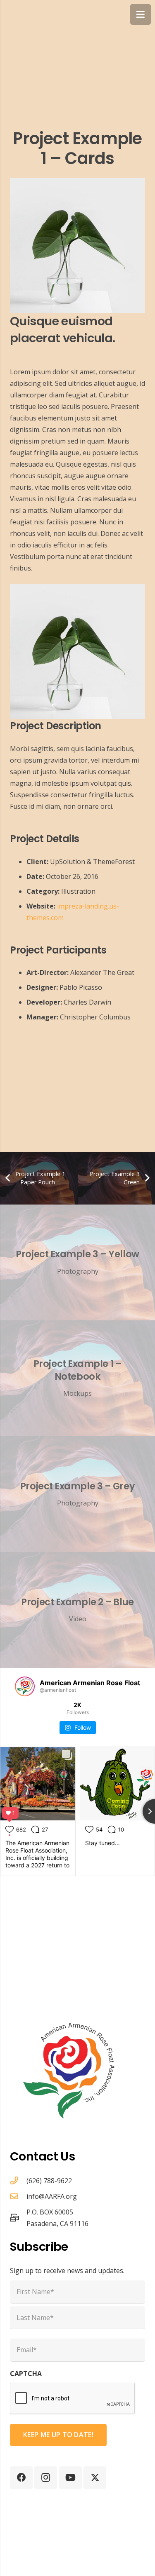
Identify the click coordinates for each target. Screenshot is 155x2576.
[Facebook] (21, 2478)
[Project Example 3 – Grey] (77, 1494)
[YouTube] (70, 2478)
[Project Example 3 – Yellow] (77, 1262)
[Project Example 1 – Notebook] (77, 1378)
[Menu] (141, 14)
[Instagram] (46, 2478)
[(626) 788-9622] (18, 2180)
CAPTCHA (26, 2374)
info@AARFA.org (52, 2196)
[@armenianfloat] (25, 1686)
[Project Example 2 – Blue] (77, 1610)
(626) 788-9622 (49, 2181)
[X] (95, 2478)
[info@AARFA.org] (18, 2196)
